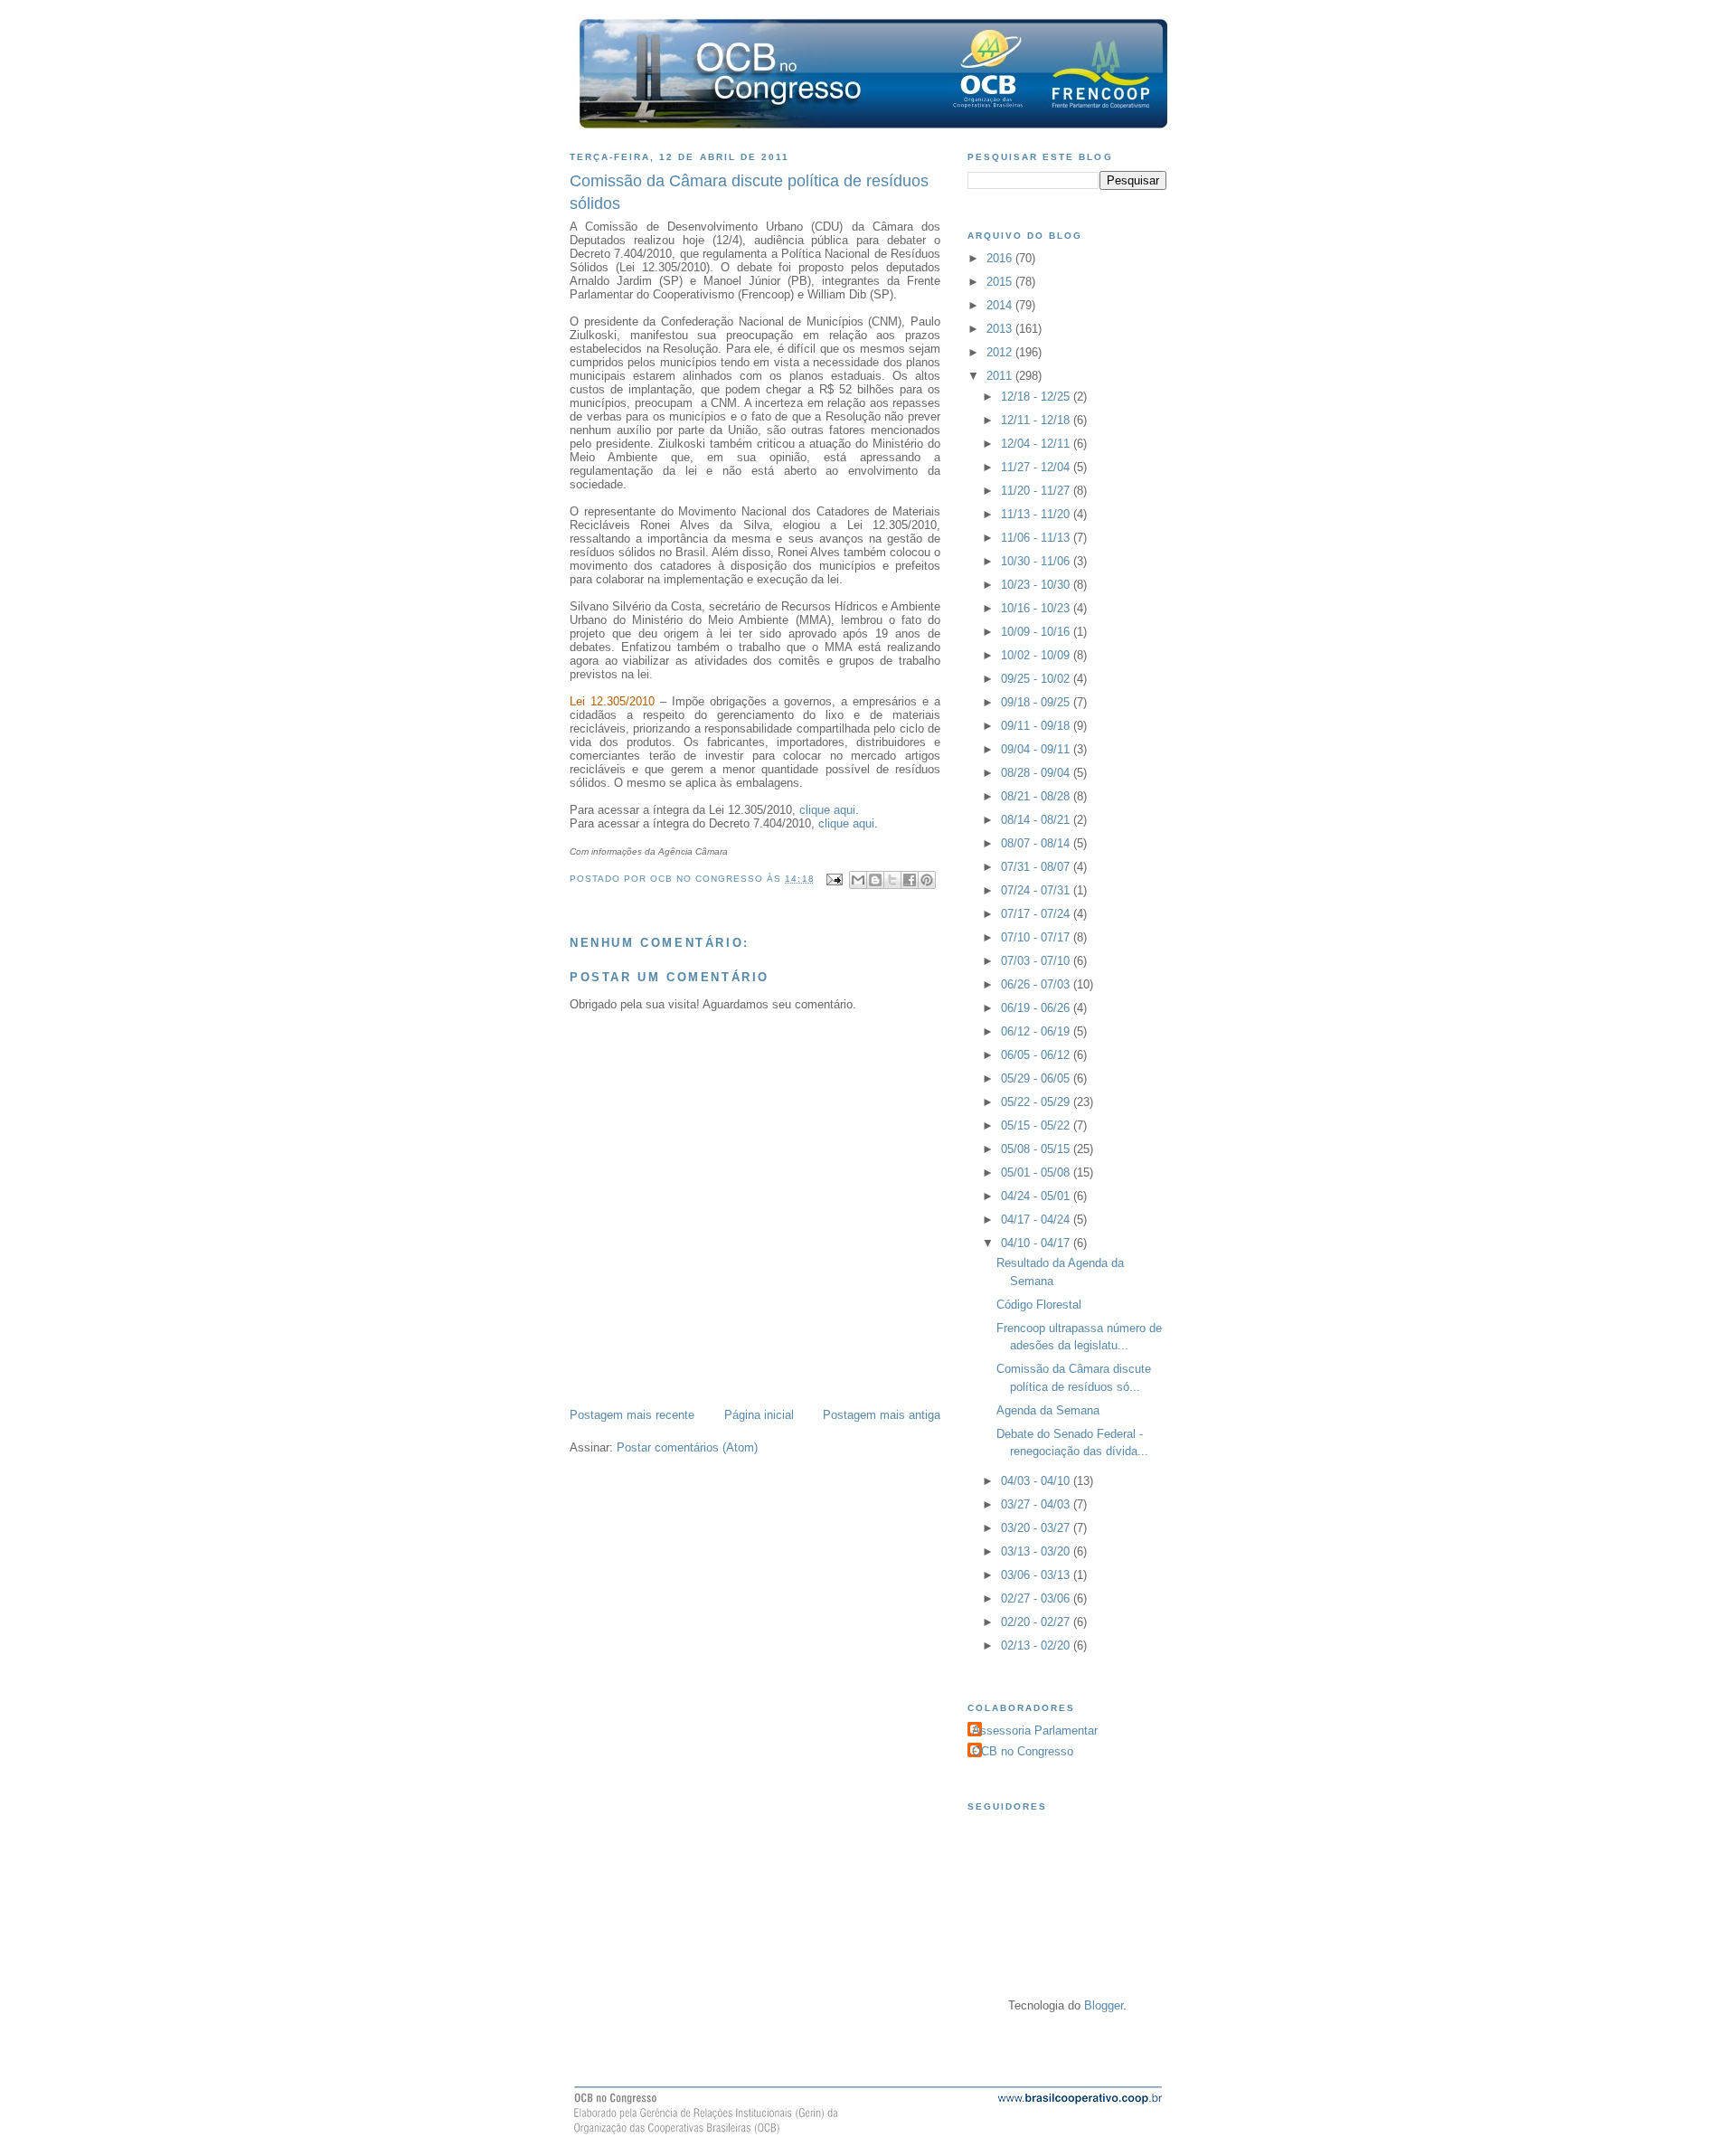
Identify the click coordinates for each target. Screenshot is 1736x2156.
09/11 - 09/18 (1037, 726)
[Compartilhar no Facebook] (910, 880)
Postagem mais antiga (882, 1415)
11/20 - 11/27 (1037, 491)
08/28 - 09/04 (1037, 773)
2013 (1001, 329)
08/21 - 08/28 (1037, 796)
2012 (1001, 352)
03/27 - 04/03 (1037, 1504)
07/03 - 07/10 (1037, 961)
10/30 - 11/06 (1037, 561)
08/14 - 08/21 (1037, 820)
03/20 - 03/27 (1037, 1528)
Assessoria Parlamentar (1035, 1730)
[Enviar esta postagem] (834, 879)
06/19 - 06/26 (1037, 1008)
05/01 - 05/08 (1037, 1173)
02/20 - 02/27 (1037, 1622)
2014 (1001, 305)
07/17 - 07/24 (1037, 914)
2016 (1001, 258)
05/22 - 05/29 (1037, 1102)
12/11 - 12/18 (1037, 420)
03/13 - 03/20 (1037, 1551)
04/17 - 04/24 (1037, 1220)
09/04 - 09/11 (1037, 749)
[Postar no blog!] (875, 880)
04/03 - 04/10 (1037, 1481)
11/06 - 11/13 (1037, 538)
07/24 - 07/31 (1037, 890)
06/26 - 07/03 (1037, 984)
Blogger (1104, 2005)
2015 (1001, 282)
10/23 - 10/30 (1037, 585)
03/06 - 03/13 (1037, 1575)
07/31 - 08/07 (1037, 867)
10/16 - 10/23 (1037, 608)
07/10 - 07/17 (1037, 937)
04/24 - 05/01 (1037, 1196)
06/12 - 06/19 (1037, 1031)
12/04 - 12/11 (1037, 444)
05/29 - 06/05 (1037, 1078)
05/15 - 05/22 (1037, 1125)
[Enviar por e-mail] (858, 880)
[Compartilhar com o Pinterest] (927, 880)
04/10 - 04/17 (1037, 1243)
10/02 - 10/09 (1037, 655)
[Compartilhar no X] (892, 880)
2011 (1001, 376)
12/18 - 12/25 (1037, 397)
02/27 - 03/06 (1037, 1598)
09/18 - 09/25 (1037, 702)
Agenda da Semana (1048, 1410)
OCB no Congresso (1023, 1751)
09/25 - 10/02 (1037, 679)
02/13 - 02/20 (1037, 1645)
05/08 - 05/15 (1037, 1149)
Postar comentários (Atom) (687, 1447)
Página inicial (759, 1415)
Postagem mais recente (632, 1415)
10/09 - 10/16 (1037, 632)
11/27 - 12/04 (1037, 467)
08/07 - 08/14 (1037, 843)
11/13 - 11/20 (1037, 514)
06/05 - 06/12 (1037, 1055)
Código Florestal (1039, 1305)
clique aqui (827, 810)
